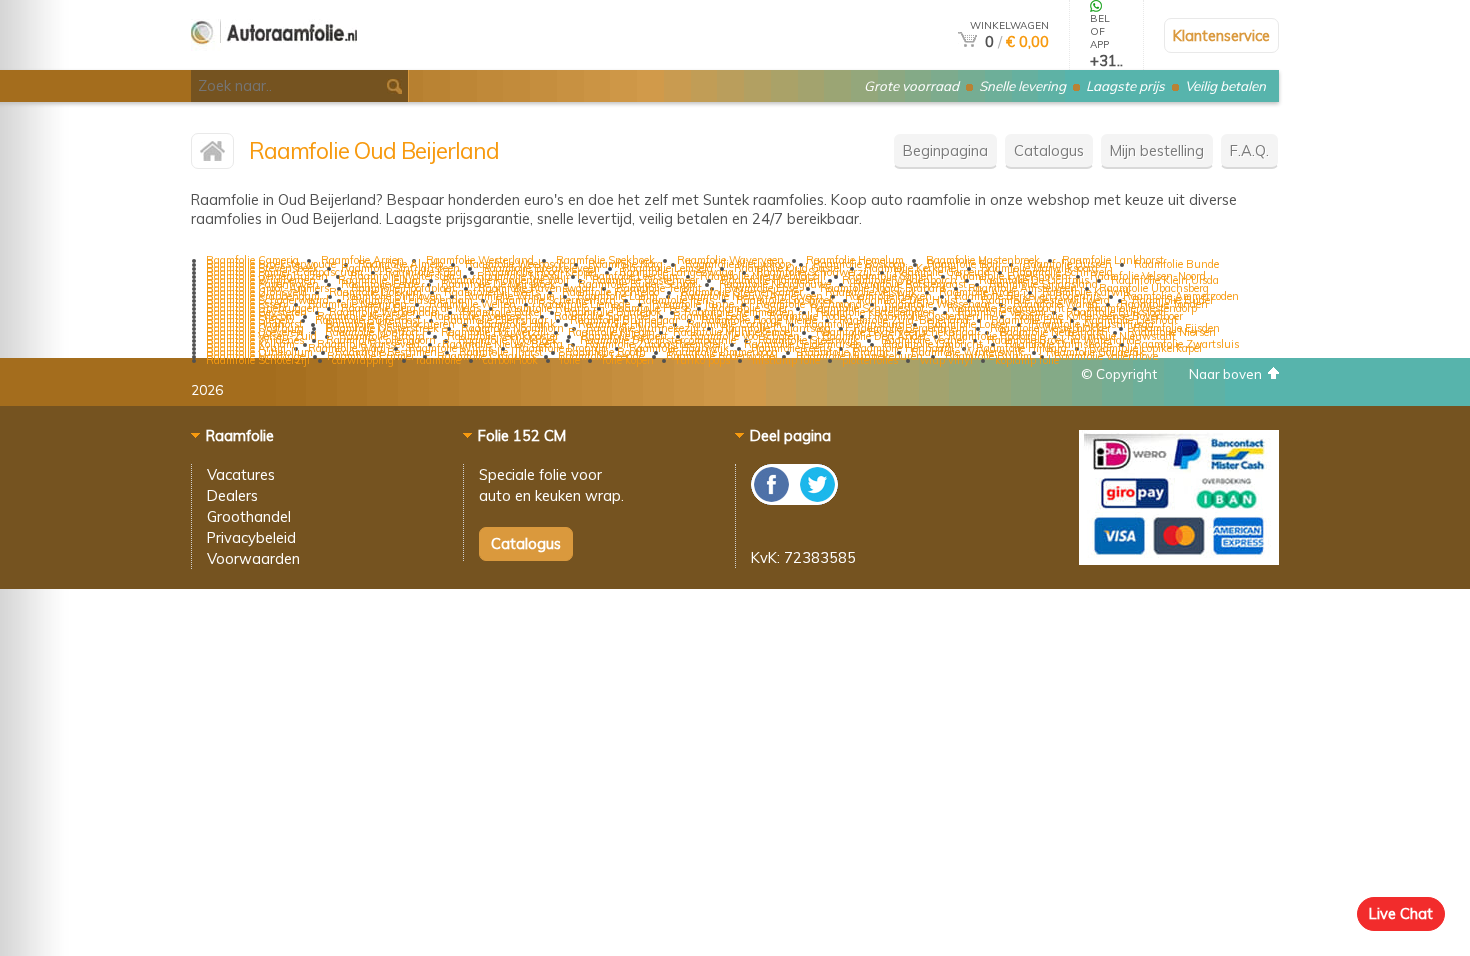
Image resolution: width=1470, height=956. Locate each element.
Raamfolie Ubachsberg (1154, 288)
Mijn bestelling (1157, 150)
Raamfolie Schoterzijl (258, 360)
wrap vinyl (946, 360)
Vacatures (241, 474)
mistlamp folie (786, 360)
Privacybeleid (251, 537)
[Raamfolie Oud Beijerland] (212, 155)
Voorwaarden (253, 558)
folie (570, 360)
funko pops (703, 360)
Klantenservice (1221, 35)
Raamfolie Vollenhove (1106, 356)
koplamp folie (1027, 360)
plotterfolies (870, 360)
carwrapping (363, 360)
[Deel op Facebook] (772, 499)
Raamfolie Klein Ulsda (1165, 280)
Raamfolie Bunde (1176, 264)
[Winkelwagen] (967, 41)
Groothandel (249, 516)
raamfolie (438, 360)
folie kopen (628, 360)
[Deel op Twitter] (816, 499)
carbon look (510, 360)
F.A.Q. (1249, 150)
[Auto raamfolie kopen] (274, 61)
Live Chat (1401, 913)
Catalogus (1049, 150)
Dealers (232, 495)
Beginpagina (945, 150)
